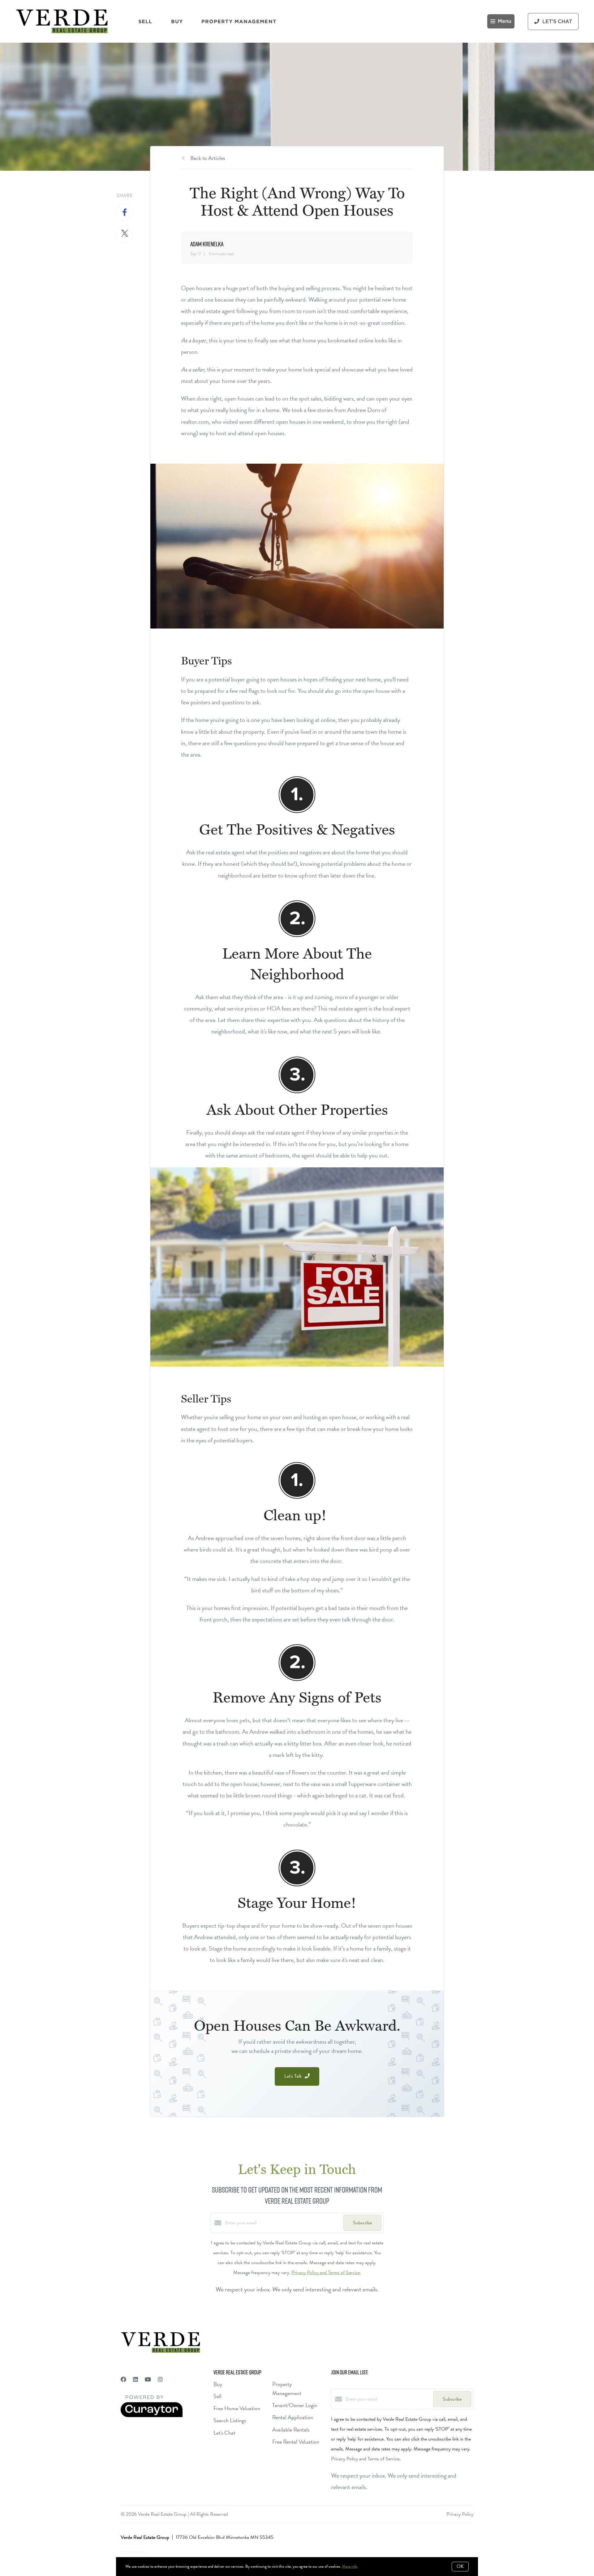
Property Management (239, 21)
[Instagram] (160, 2379)
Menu (505, 21)
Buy (177, 21)
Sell (145, 21)
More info (350, 2566)
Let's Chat (224, 2433)
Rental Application (293, 2417)
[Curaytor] (152, 2416)
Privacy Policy (460, 2514)
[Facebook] (123, 2379)
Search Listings (230, 2420)
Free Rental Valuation (296, 2442)
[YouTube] (148, 2379)
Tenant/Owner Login (295, 2405)
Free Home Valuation (237, 2408)
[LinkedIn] (136, 2379)
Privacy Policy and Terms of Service (326, 2273)
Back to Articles (208, 158)
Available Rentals (291, 2430)
